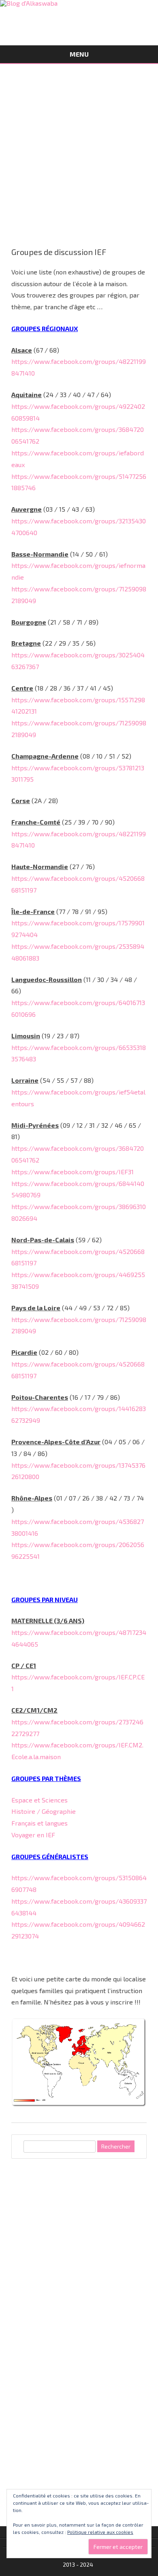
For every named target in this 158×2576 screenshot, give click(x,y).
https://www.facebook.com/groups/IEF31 (73, 1172)
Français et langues (39, 1823)
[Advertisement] (79, 147)
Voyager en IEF (33, 1835)
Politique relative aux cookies (100, 2532)
